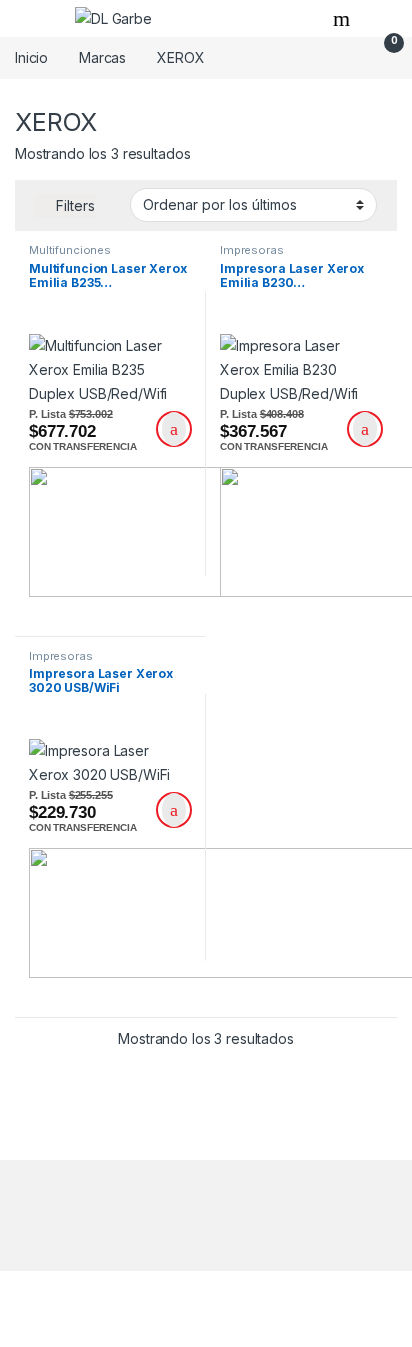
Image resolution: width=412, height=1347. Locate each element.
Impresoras (252, 250)
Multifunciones (70, 250)
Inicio (31, 57)
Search (344, 19)
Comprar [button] (174, 429)
